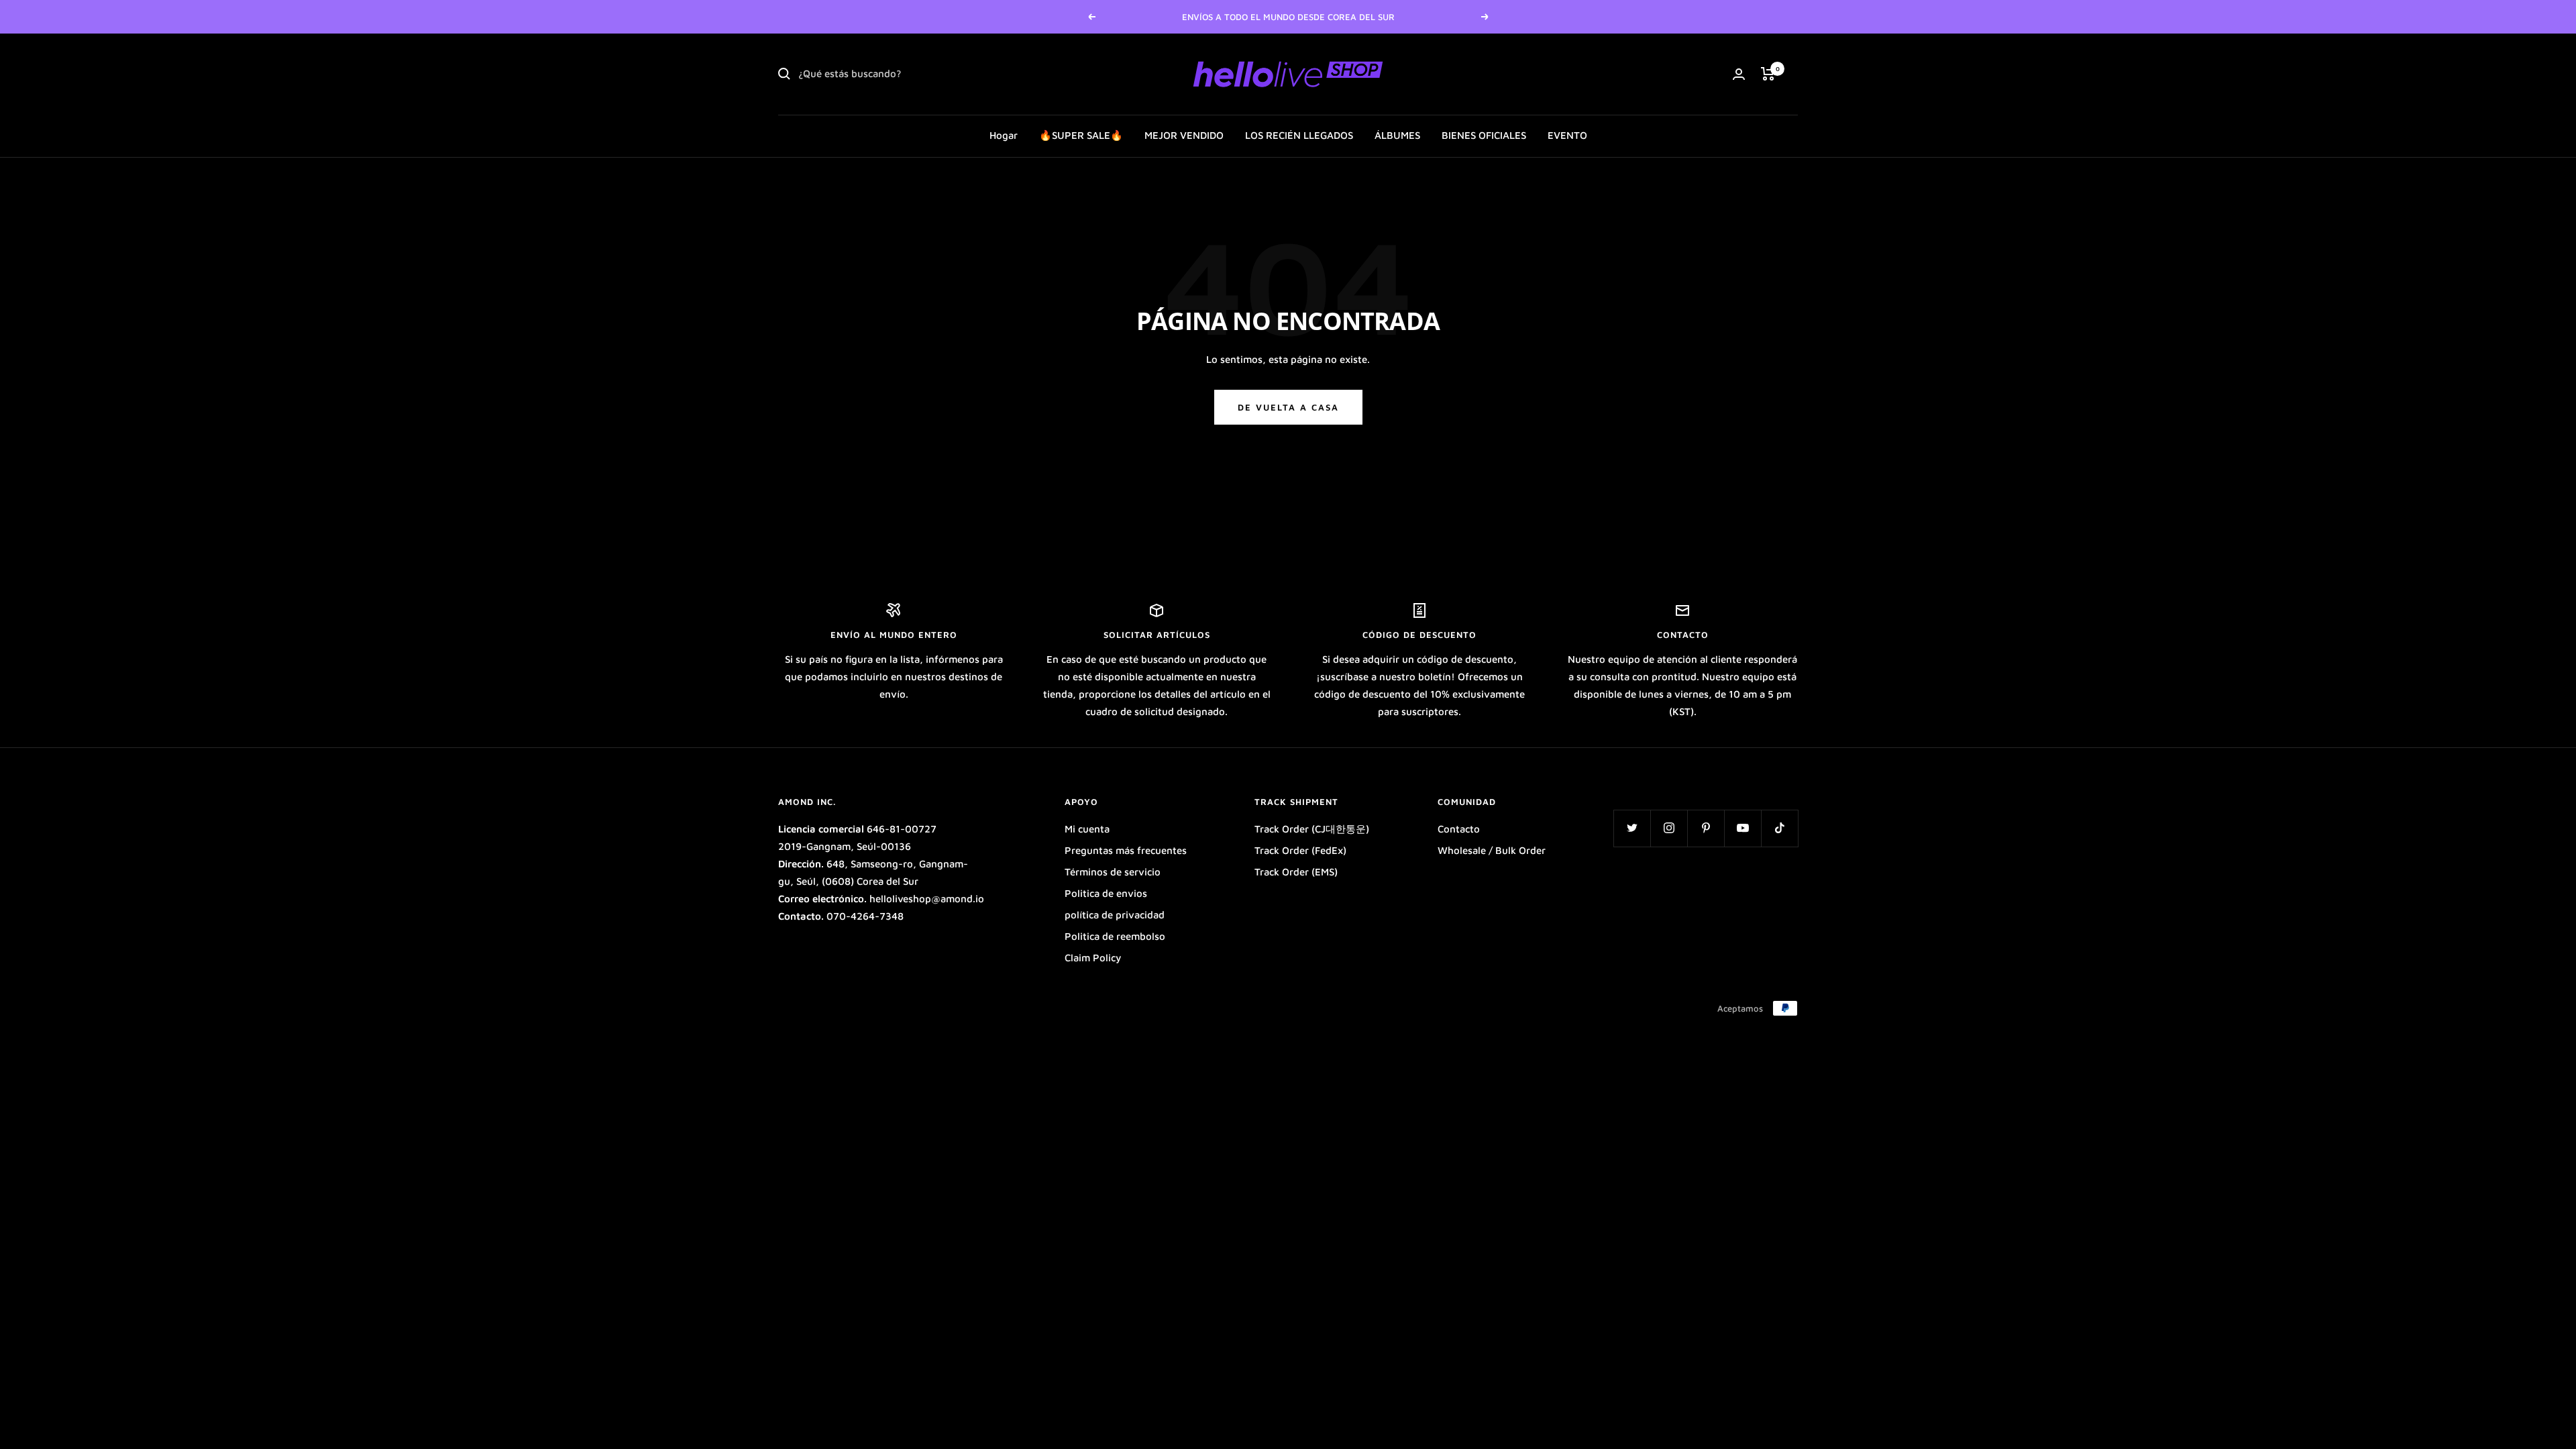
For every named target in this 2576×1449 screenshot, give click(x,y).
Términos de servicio (1113, 872)
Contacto (1459, 829)
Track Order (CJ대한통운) (1312, 829)
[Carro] (1768, 74)
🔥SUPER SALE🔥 (1081, 135)
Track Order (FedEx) (1300, 850)
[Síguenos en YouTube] (1742, 828)
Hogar (1004, 135)
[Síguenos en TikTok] (1779, 828)
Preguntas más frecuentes (1126, 850)
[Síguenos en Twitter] (1632, 828)
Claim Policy (1093, 958)
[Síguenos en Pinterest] (1706, 828)
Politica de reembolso (1115, 936)
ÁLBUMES (1397, 135)
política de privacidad (1115, 915)
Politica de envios (1106, 893)
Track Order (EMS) (1296, 872)
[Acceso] (1739, 74)
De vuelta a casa (1288, 407)
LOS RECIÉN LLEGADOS (1299, 135)
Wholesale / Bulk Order (1492, 850)
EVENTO (1567, 135)
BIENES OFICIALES (1484, 135)
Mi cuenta (1087, 829)
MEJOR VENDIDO (1184, 135)
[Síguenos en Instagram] (1669, 828)
